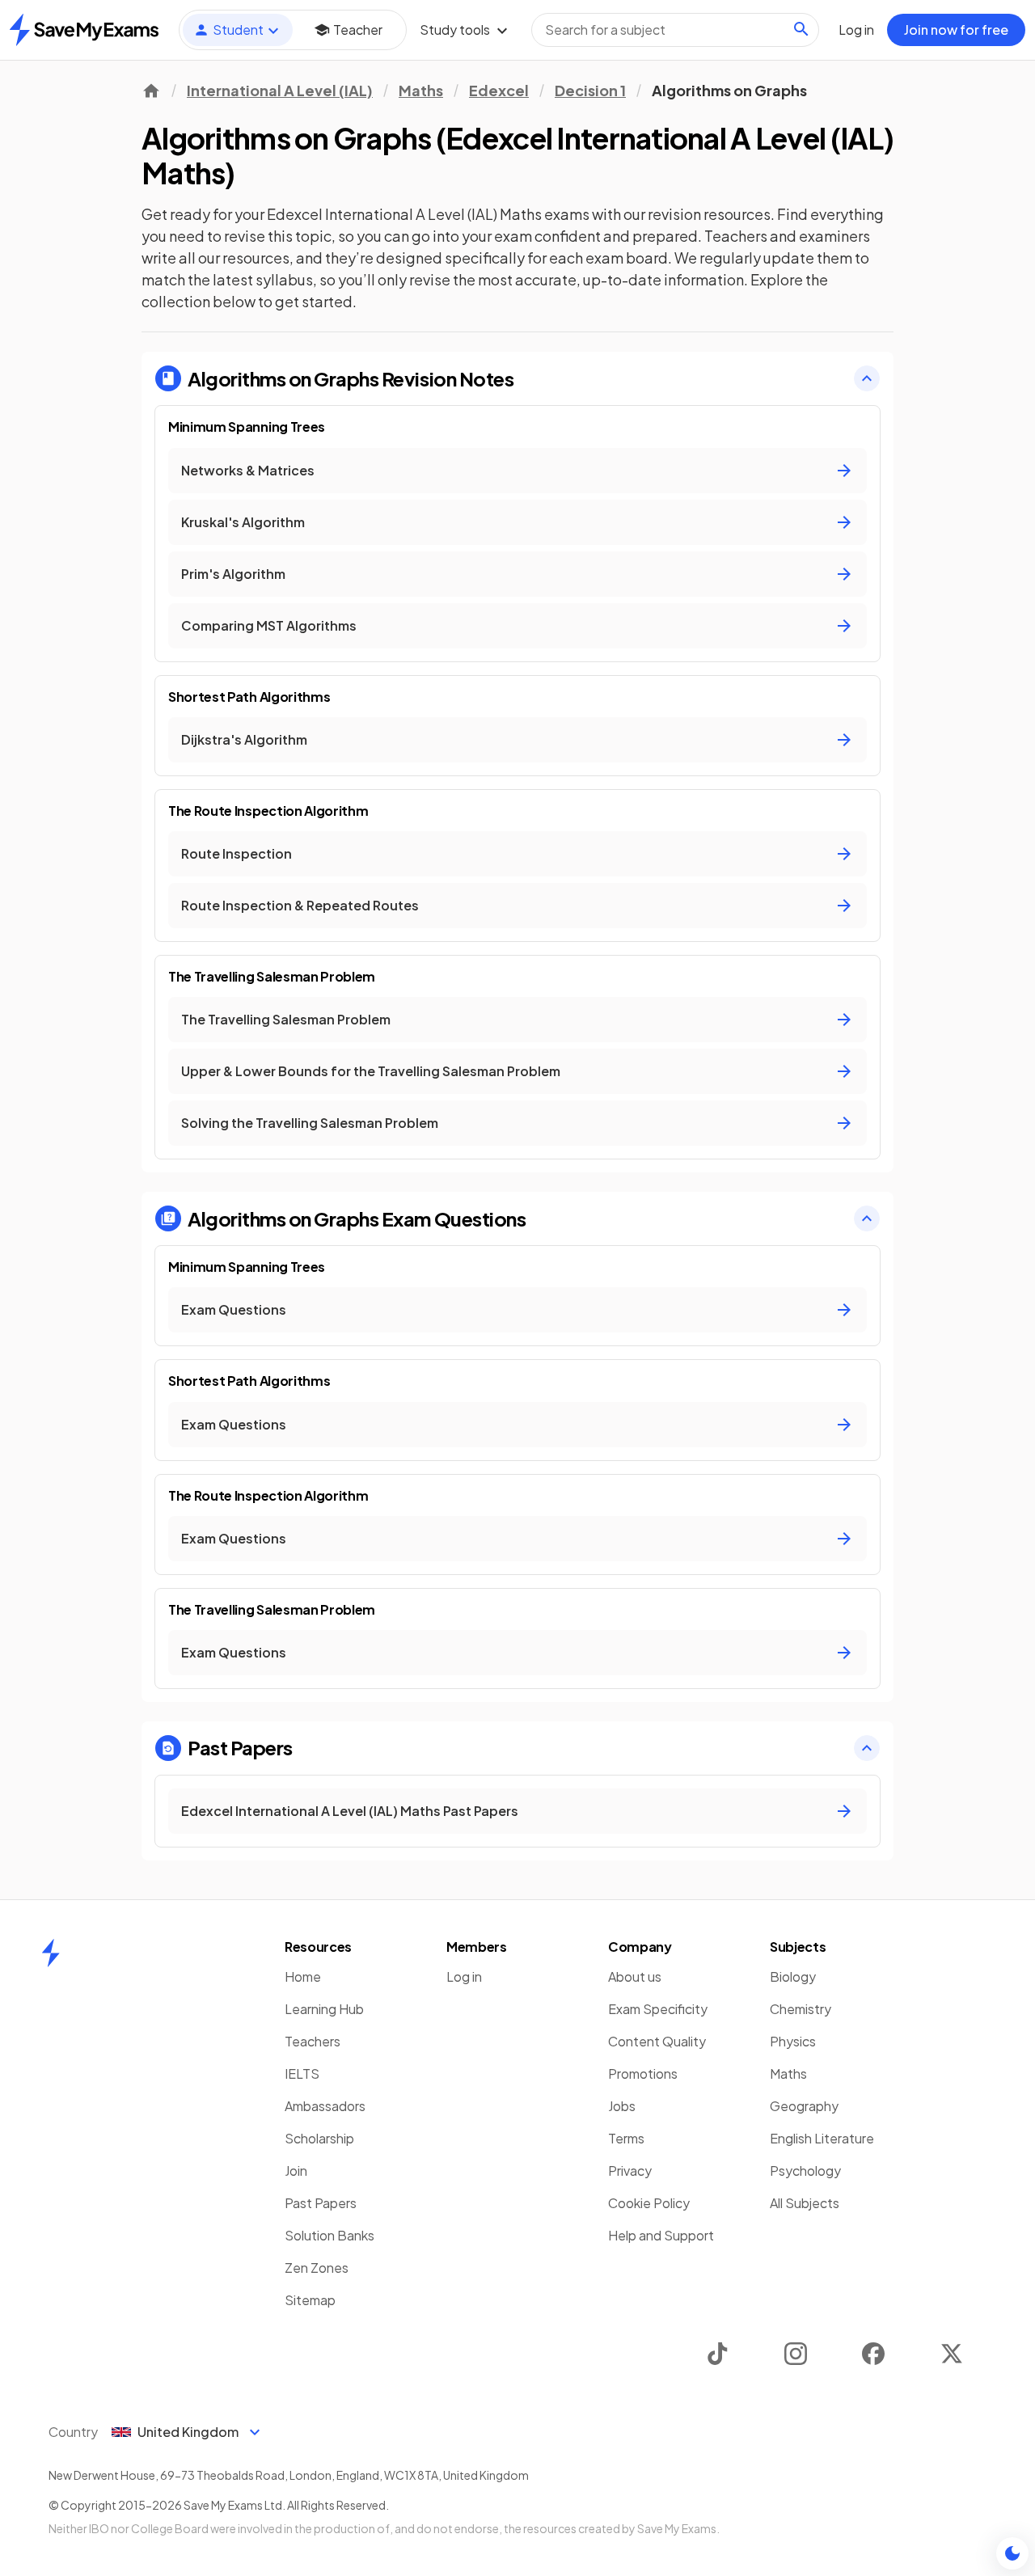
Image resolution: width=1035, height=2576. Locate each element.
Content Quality (657, 2041)
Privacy (630, 2171)
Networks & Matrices (248, 470)
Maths (421, 90)
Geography (804, 2106)
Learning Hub (324, 2009)
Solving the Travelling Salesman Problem (310, 1123)
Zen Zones (317, 2268)
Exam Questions (234, 1309)
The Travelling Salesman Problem (286, 1019)
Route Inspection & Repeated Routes (300, 905)
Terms (626, 2138)
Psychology (805, 2171)
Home (303, 1976)
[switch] (1012, 2553)
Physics (793, 2041)
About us (635, 1976)
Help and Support (661, 2235)
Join (296, 2171)
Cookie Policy (649, 2203)
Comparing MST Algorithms (269, 625)
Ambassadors (325, 2106)
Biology (793, 1976)
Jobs (622, 2106)
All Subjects (805, 2203)
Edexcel (499, 90)
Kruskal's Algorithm (243, 522)
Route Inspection (237, 853)
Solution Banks (330, 2235)
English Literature (822, 2138)
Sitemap (310, 2300)
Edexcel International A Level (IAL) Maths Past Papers (350, 1811)
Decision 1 (590, 90)
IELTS (302, 2073)
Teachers (313, 2041)
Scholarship (319, 2138)
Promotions (643, 2073)
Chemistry (801, 2009)
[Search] (801, 29)
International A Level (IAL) (280, 90)
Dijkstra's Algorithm (244, 739)
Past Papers (321, 2203)
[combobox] (675, 30)
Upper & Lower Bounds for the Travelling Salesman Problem (371, 1071)
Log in (464, 1976)
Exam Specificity (658, 2009)
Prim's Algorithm (233, 574)
